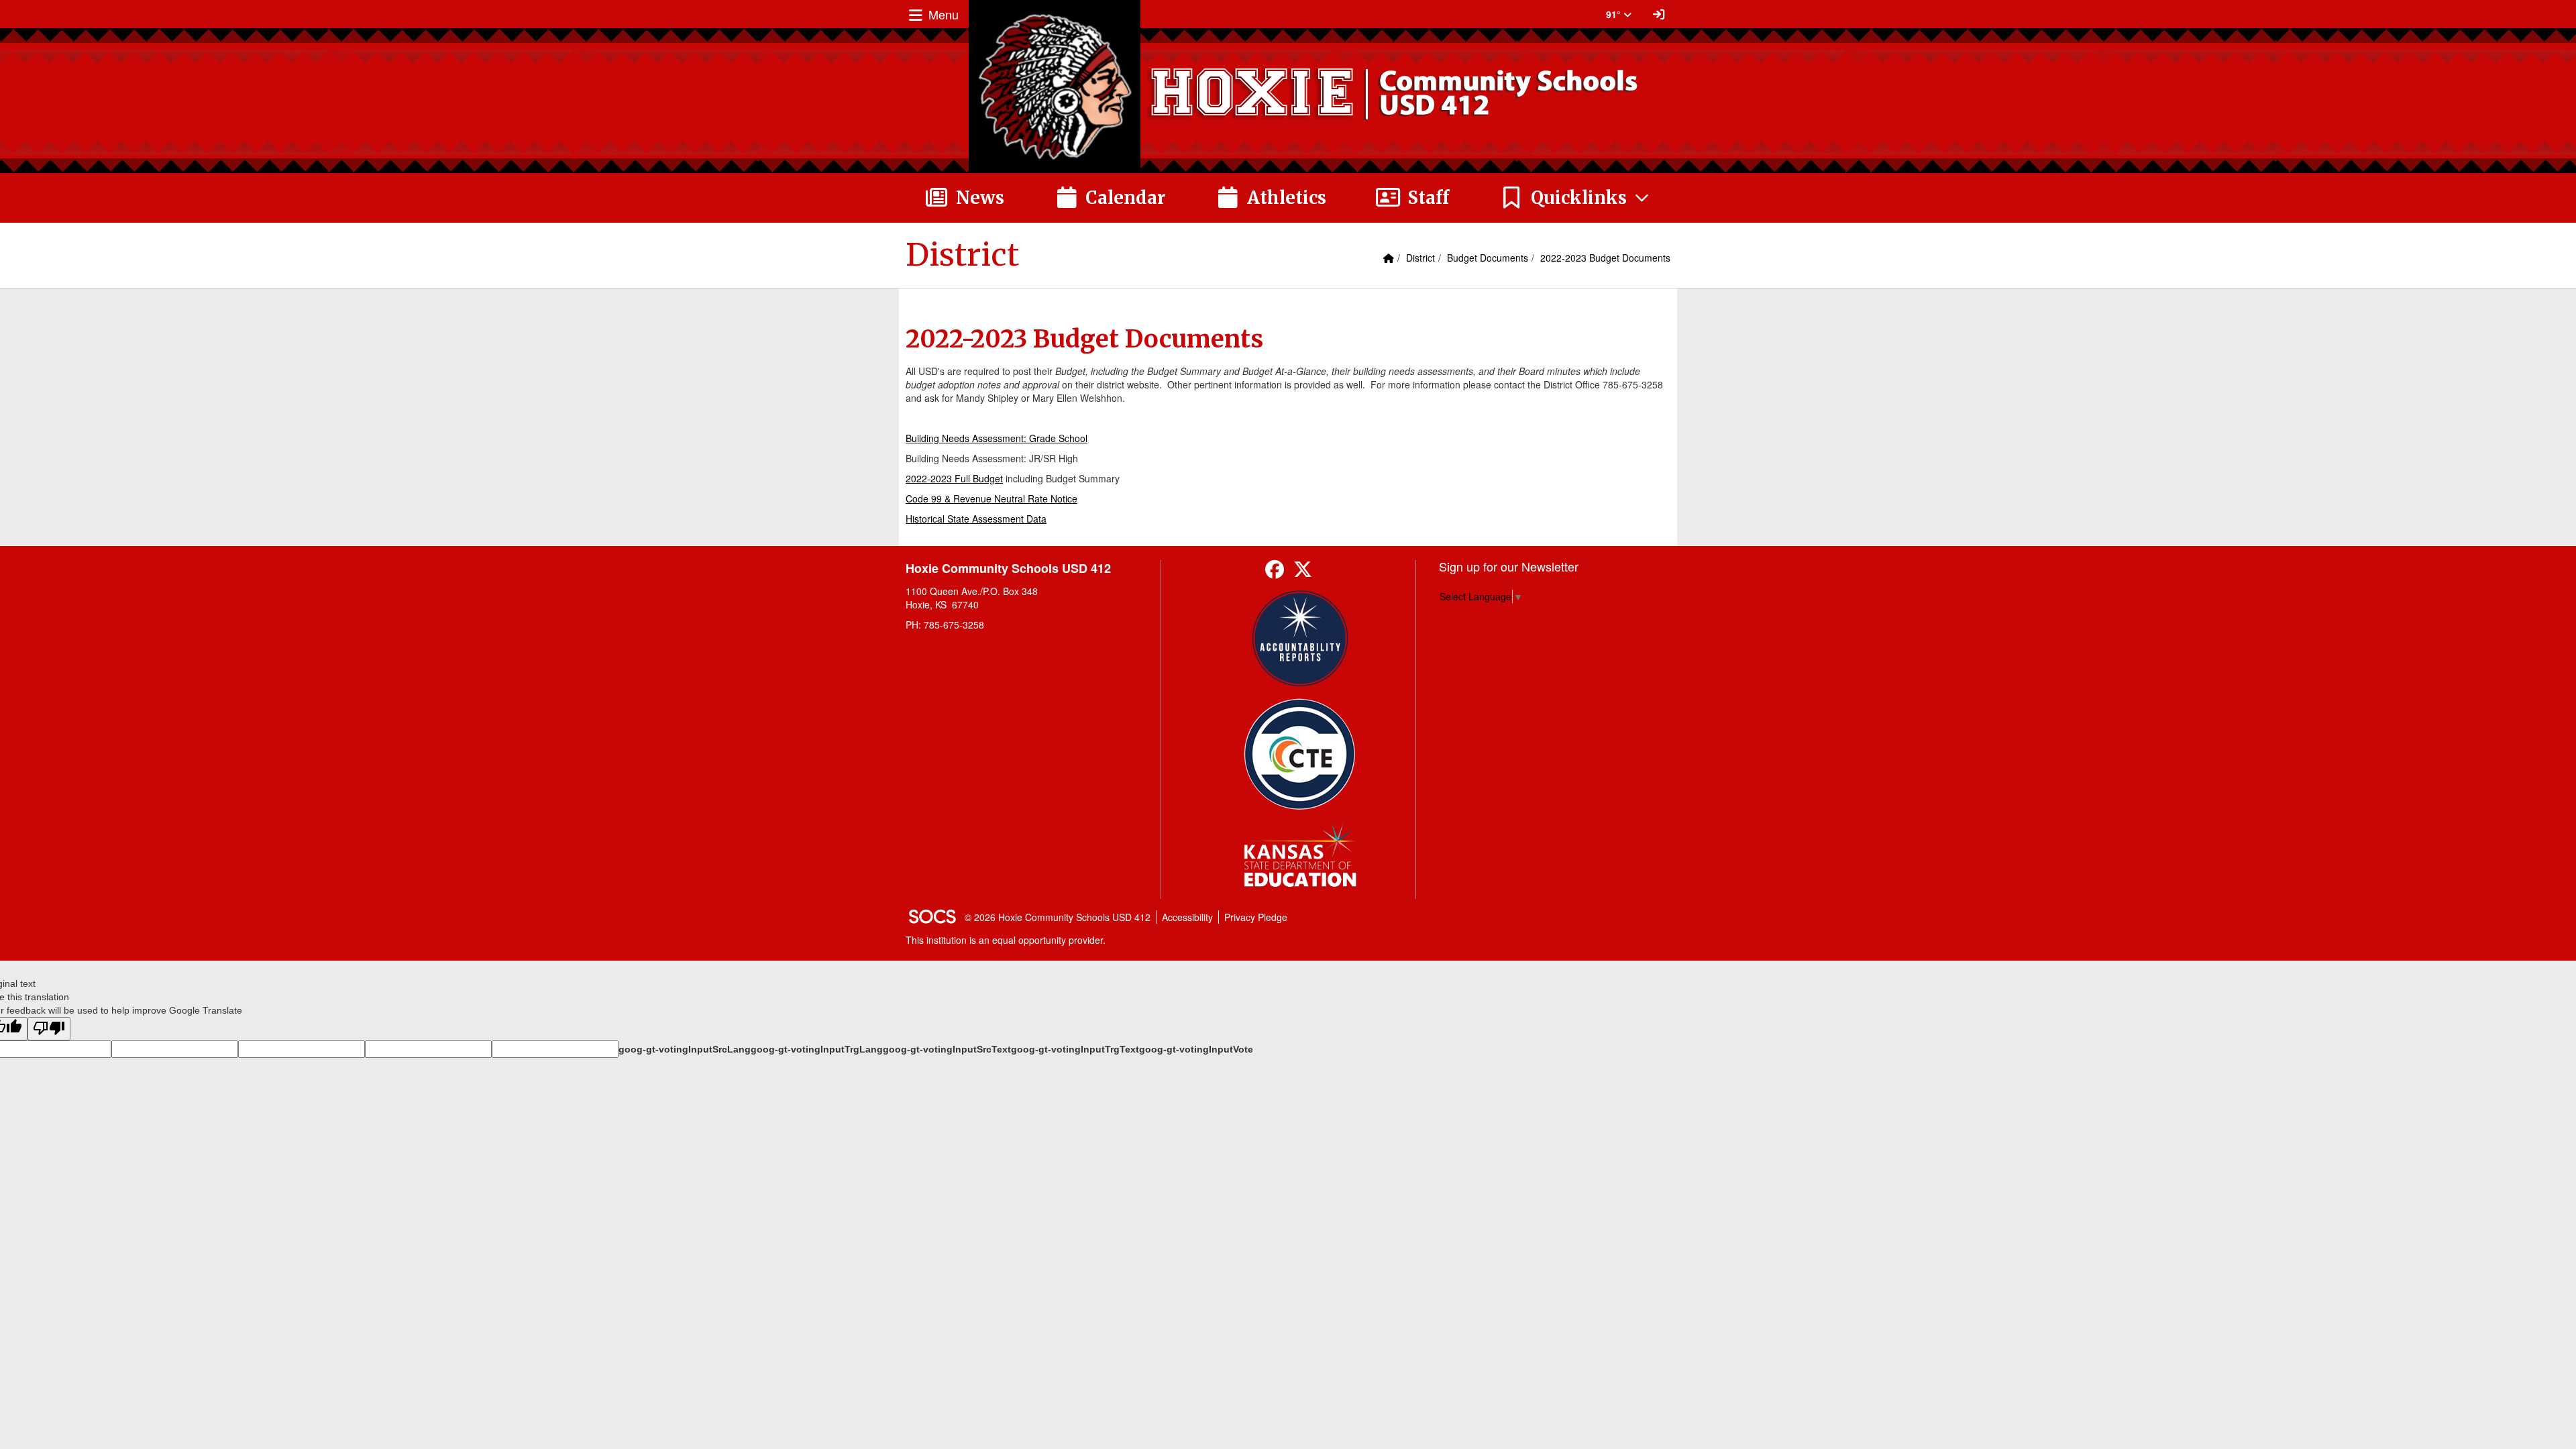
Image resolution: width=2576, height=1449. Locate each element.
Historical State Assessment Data (976, 519)
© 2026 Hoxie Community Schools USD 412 (1058, 917)
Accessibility (1187, 917)
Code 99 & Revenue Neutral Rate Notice (991, 498)
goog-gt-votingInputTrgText (1075, 1049)
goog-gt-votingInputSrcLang (685, 1049)
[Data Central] (1300, 754)
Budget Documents (1488, 258)
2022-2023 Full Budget (954, 478)
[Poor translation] (49, 1029)
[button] (1575, 198)
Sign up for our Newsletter (1509, 566)
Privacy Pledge (1256, 917)
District (1420, 258)
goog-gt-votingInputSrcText (947, 1049)
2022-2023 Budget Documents (1605, 258)
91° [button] (1615, 14)
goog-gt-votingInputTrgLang (817, 1049)
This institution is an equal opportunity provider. (1006, 940)
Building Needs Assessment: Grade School (997, 438)
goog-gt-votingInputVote (1196, 1049)
